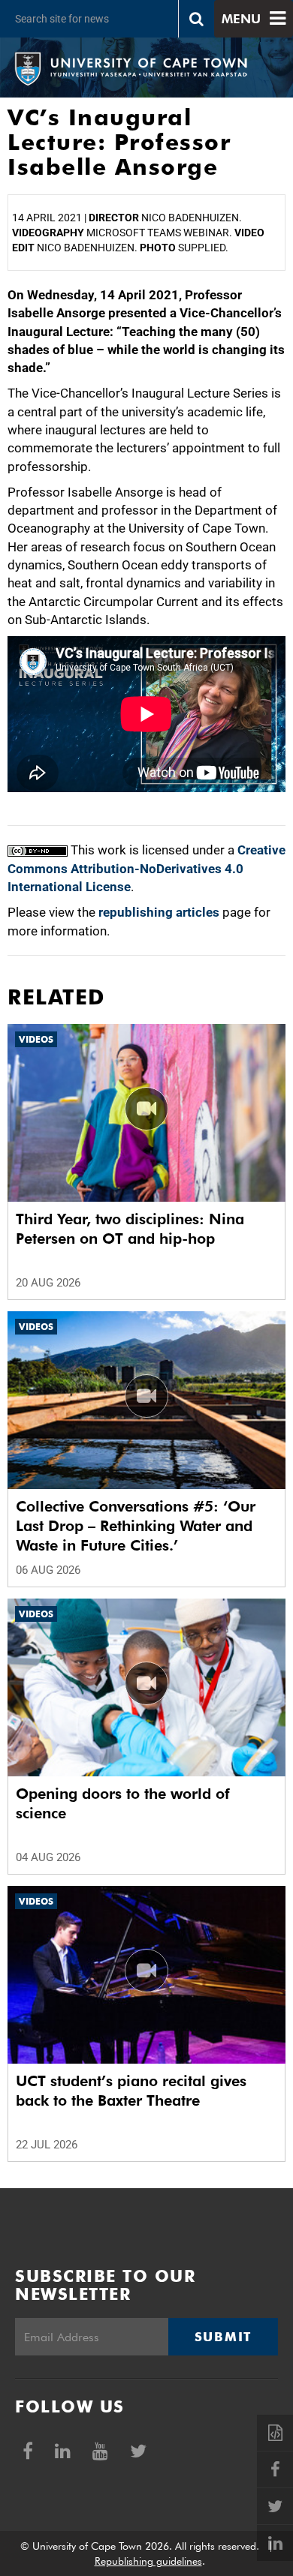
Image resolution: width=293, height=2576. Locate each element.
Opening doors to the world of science (123, 1803)
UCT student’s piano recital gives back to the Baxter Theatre (131, 2091)
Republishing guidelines (148, 2561)
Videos (36, 1039)
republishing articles (159, 912)
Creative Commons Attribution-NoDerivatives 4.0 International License (146, 868)
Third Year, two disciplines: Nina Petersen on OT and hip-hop (130, 1229)
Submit (223, 2337)
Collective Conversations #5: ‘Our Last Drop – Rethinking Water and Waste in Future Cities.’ (136, 1526)
